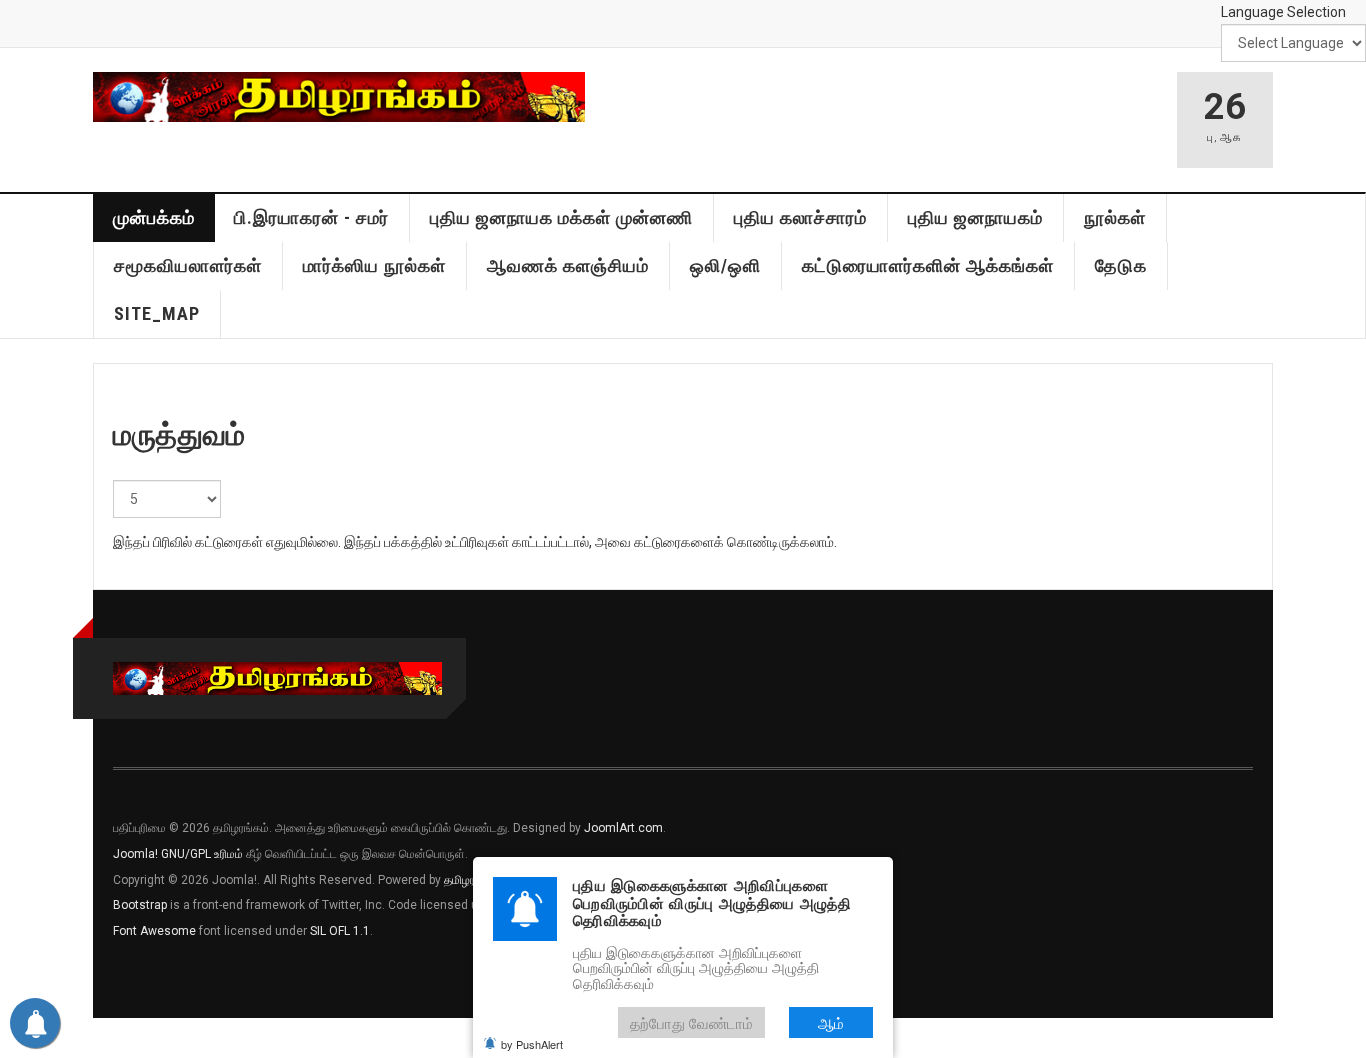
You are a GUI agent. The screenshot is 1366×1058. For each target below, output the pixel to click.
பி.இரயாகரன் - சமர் (311, 217)
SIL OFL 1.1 (340, 931)
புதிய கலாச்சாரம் (800, 217)
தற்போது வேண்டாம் (691, 1022)
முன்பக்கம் (154, 217)
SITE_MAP (157, 313)
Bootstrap (140, 905)
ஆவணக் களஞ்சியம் (568, 265)
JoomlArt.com (623, 828)
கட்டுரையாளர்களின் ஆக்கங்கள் (928, 265)
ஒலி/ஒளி (725, 265)
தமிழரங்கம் (472, 880)
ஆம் (831, 1022)
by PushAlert (532, 1044)
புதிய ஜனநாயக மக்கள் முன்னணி (561, 217)
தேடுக (1121, 265)
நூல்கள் (1115, 217)
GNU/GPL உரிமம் (202, 854)
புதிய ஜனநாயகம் (975, 217)
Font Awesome (154, 931)
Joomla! (135, 854)
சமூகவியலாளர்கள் (188, 265)
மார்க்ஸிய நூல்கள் (374, 265)
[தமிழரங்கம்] (339, 97)
